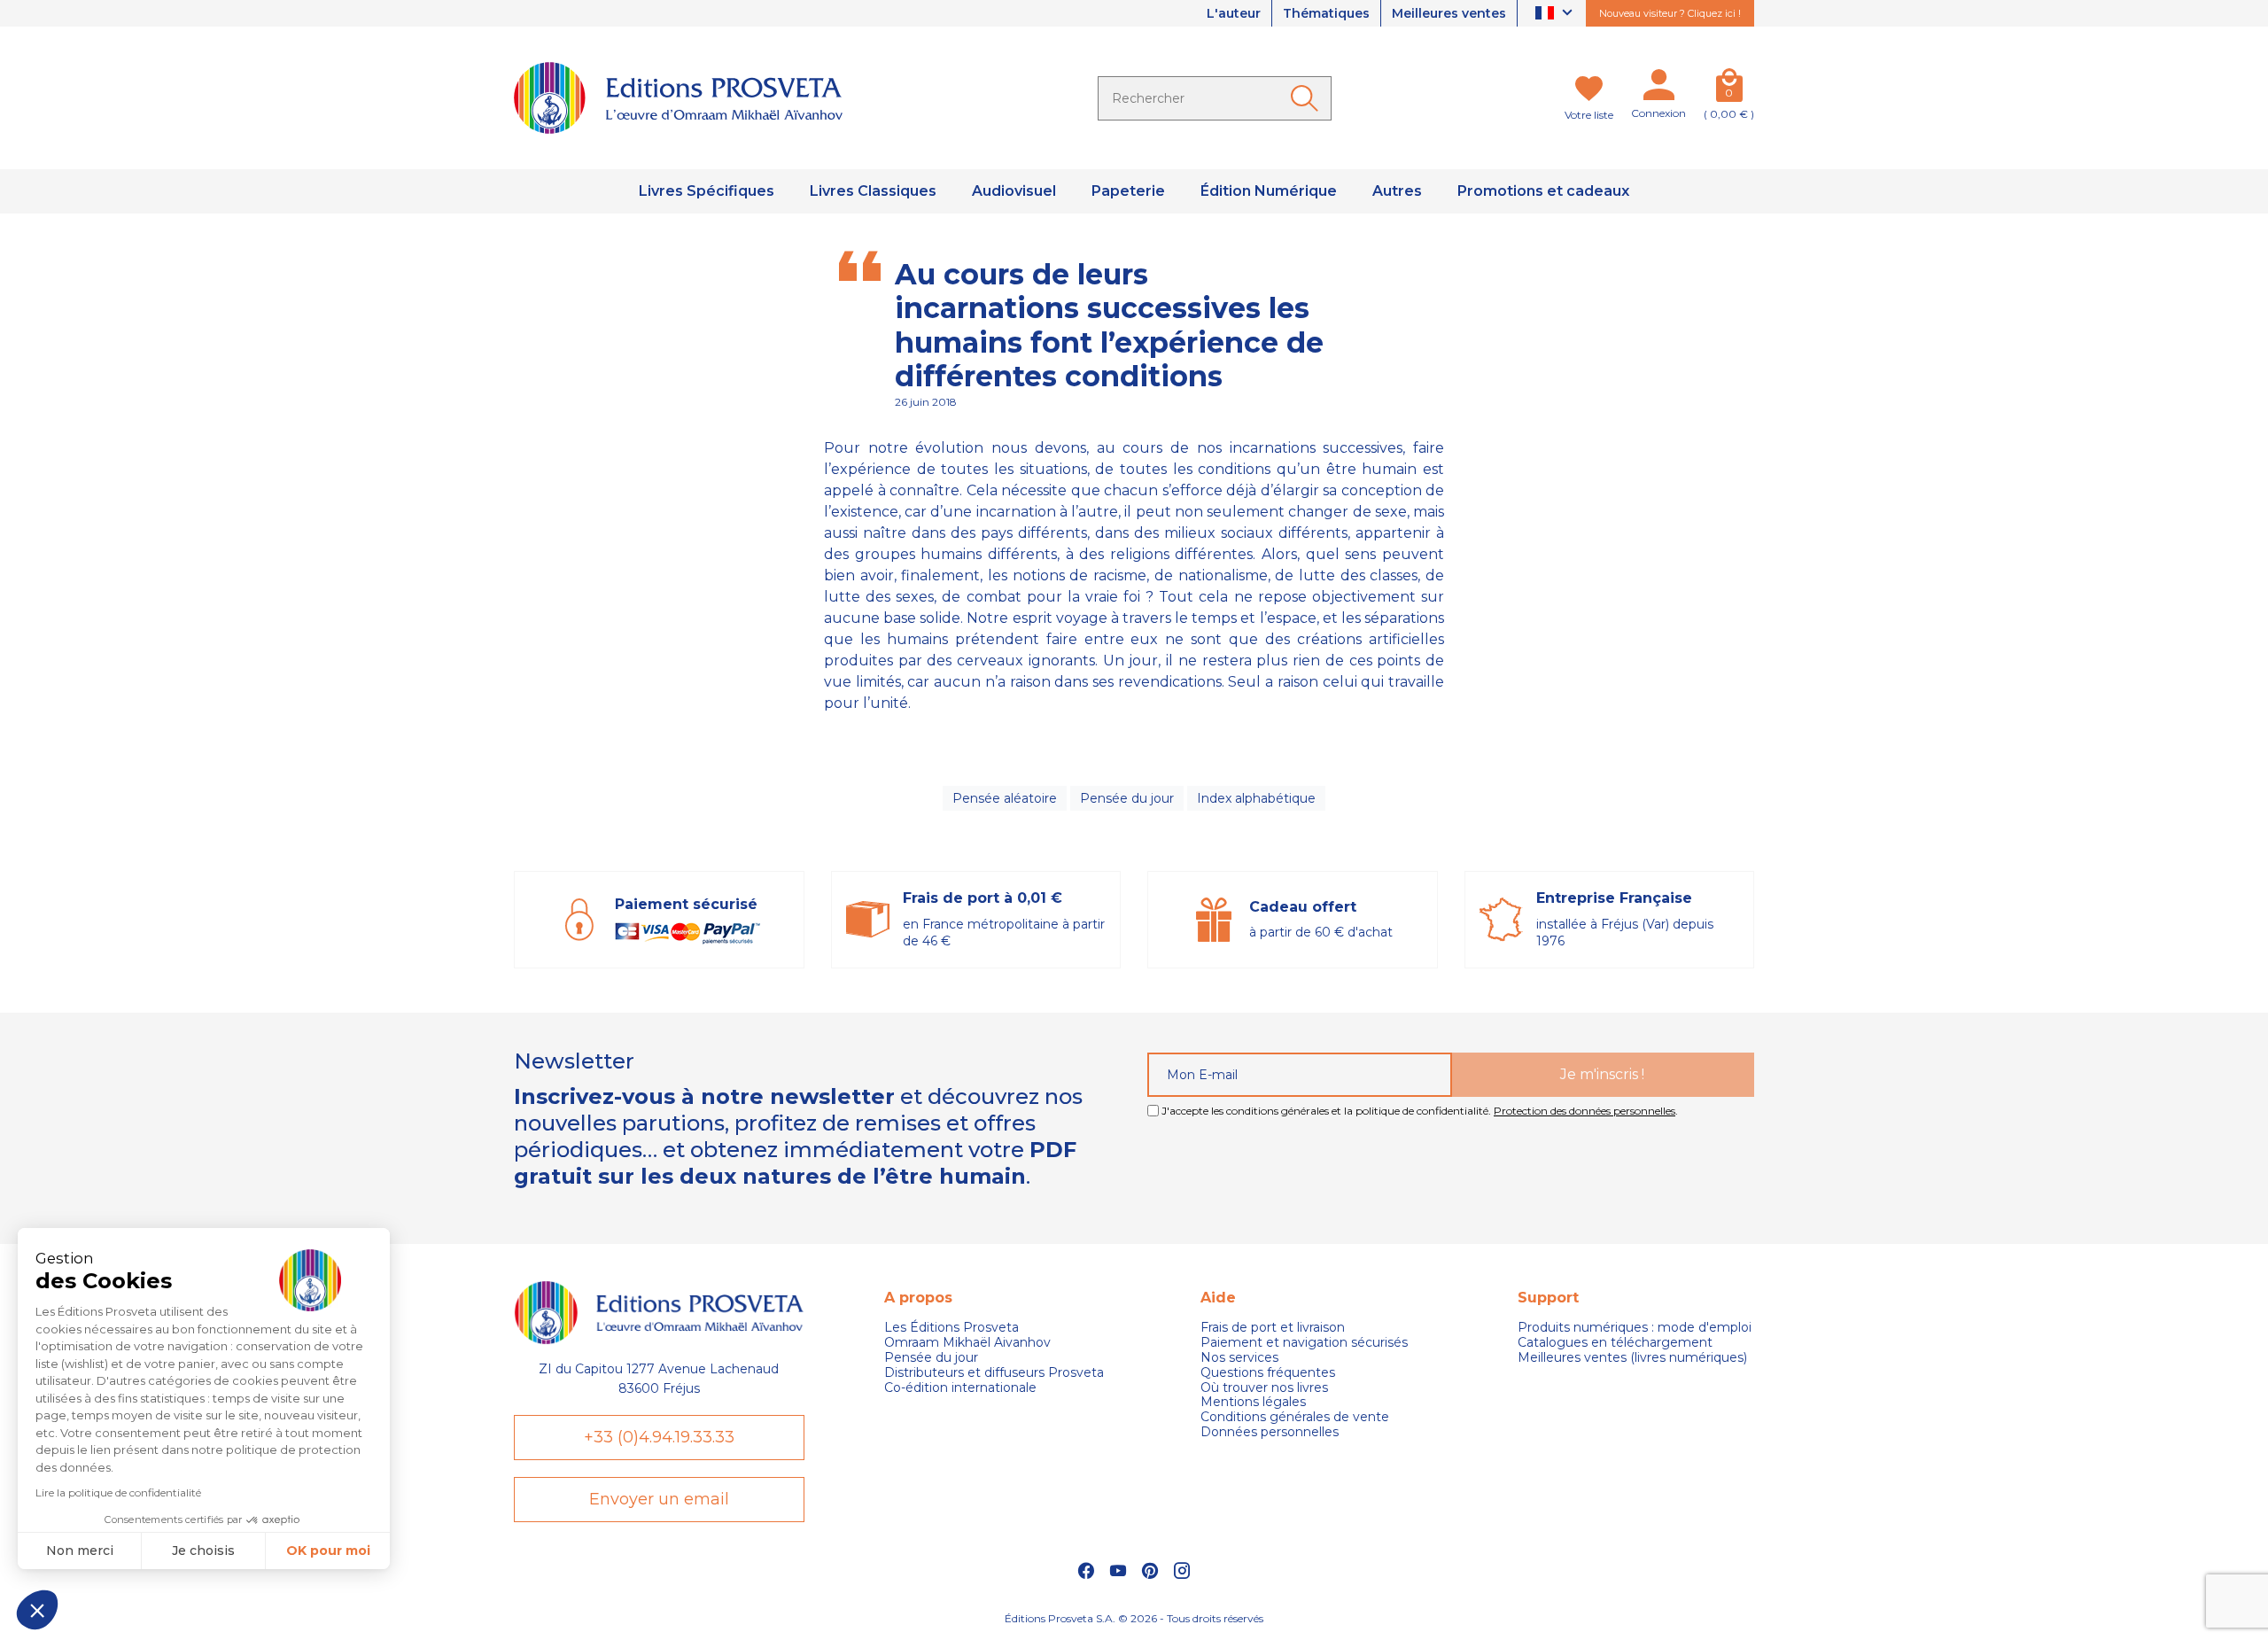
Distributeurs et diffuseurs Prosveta (994, 1373)
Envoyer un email (659, 1499)
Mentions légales (1253, 1402)
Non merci (80, 1551)
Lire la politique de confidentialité (118, 1492)
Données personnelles (1270, 1432)
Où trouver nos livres (1264, 1388)
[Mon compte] (1658, 89)
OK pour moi (328, 1551)
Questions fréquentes (1268, 1373)
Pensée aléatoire (1005, 798)
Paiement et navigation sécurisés (1304, 1343)
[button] (37, 1610)
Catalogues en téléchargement (1615, 1343)
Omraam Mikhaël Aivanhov (967, 1343)
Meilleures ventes (1449, 13)
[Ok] (1308, 98)
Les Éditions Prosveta (951, 1328)
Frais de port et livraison (1273, 1328)
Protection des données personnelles (1584, 1111)
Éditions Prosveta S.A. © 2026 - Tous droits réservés (1134, 1618)
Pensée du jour (1127, 798)
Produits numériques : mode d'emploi (1635, 1328)
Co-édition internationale (960, 1388)
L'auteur (1234, 13)
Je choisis (203, 1551)
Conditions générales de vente (1295, 1417)
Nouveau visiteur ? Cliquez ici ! (1670, 13)
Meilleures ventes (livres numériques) (1632, 1358)
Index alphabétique (1256, 798)
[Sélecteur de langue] (1556, 14)
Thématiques (1326, 13)
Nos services (1239, 1358)
